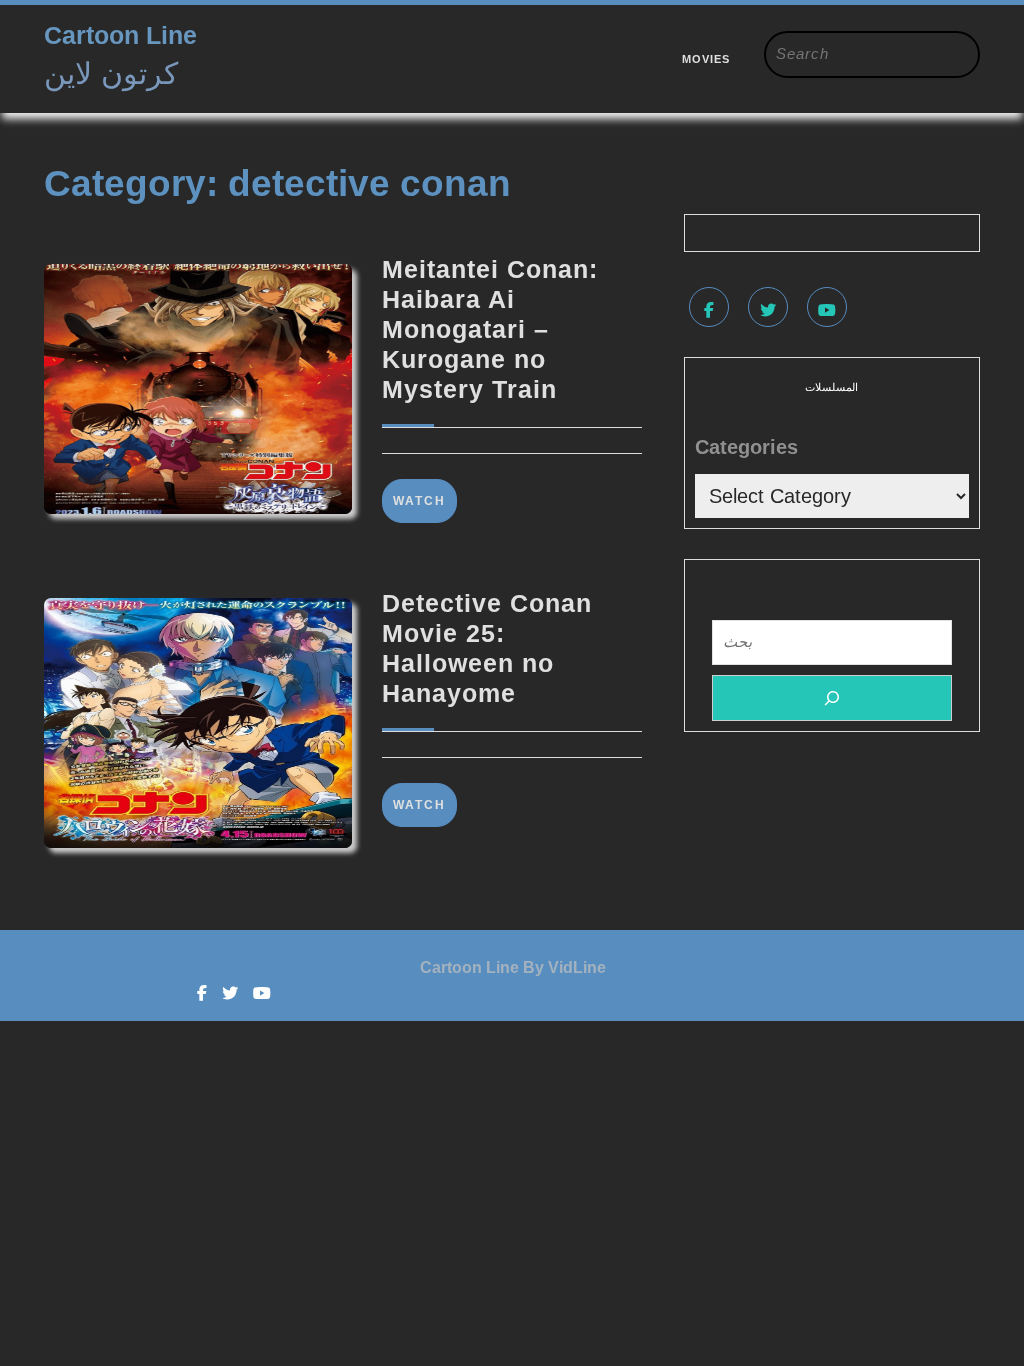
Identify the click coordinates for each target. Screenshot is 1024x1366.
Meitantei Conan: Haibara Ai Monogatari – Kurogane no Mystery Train (490, 329)
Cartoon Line (120, 35)
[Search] (832, 698)
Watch (425, 500)
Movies (706, 59)
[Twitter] (770, 310)
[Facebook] (711, 310)
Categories (746, 447)
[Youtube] (829, 310)
